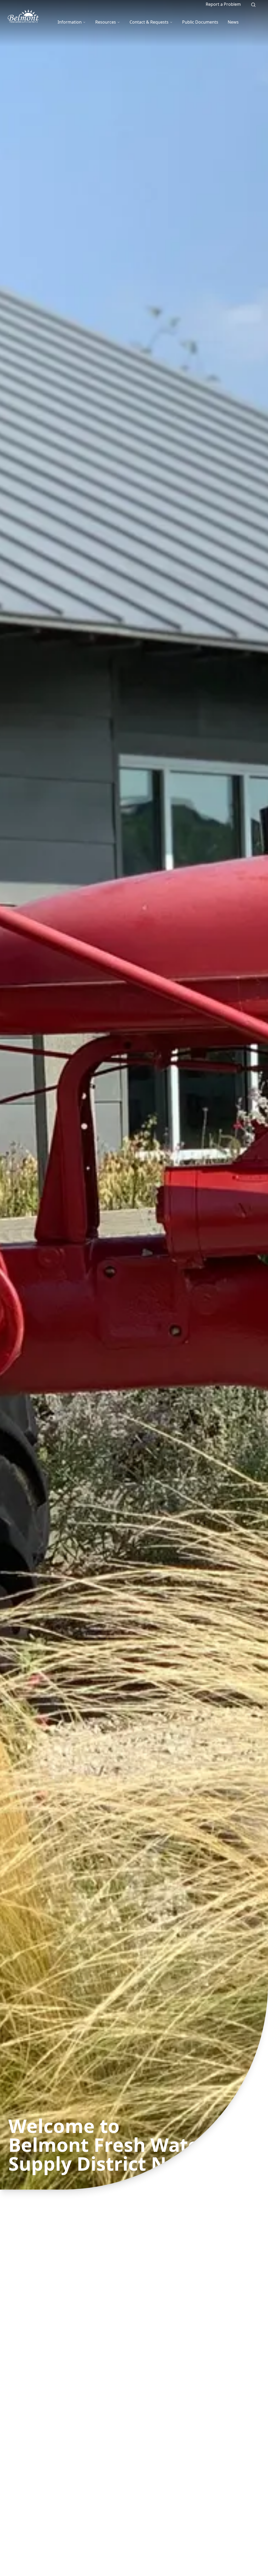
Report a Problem (223, 4)
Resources (106, 22)
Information (70, 22)
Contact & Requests (149, 22)
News (233, 22)
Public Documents (200, 22)
